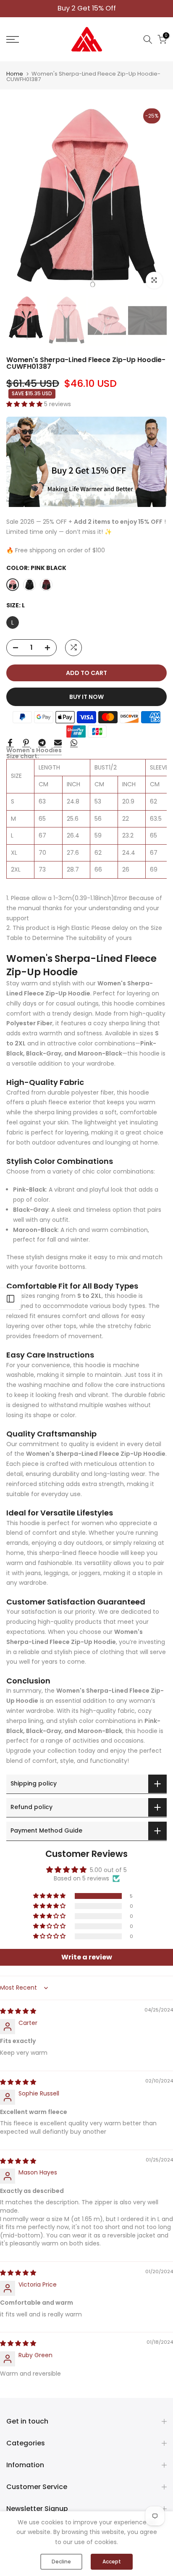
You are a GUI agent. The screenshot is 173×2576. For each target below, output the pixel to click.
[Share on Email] (58, 743)
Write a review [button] (87, 1957)
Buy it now (86, 697)
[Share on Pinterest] (26, 743)
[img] (18, 2011)
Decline (61, 2562)
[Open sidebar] (10, 1299)
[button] (25, 404)
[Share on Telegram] (42, 743)
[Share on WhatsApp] (74, 743)
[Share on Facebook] (10, 743)
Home (15, 74)
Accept (112, 2562)
